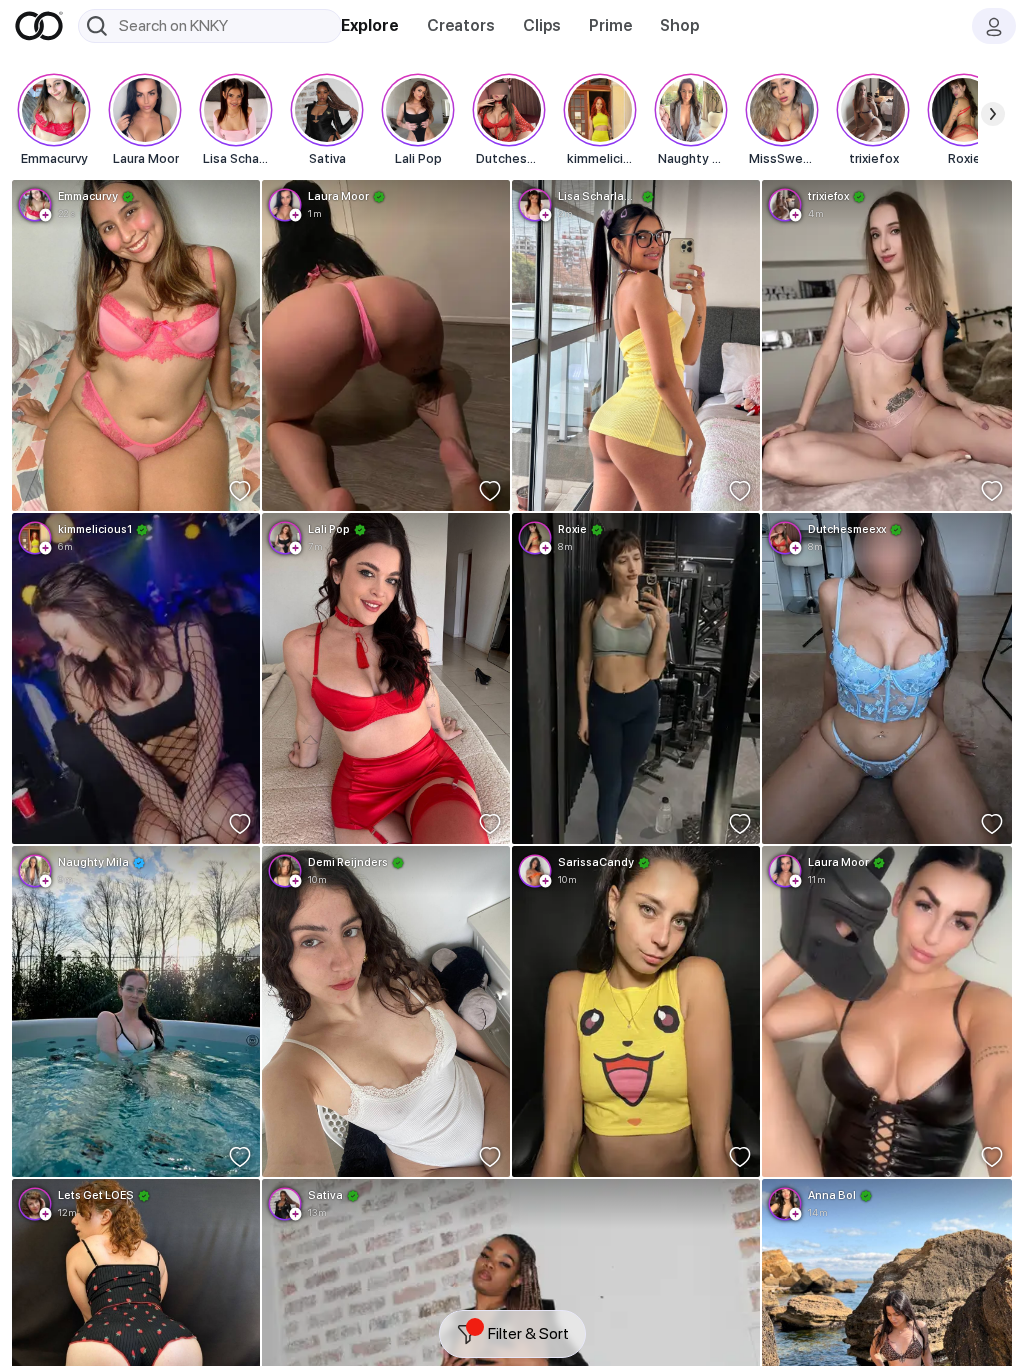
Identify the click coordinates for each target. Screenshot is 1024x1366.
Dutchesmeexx (847, 529)
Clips (542, 25)
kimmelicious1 (95, 529)
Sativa (325, 1195)
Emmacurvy (88, 196)
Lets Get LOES (96, 1195)
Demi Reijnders (348, 862)
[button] (46, 215)
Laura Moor (338, 196)
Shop (679, 25)
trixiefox (828, 196)
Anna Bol (832, 1195)
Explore (370, 25)
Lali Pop (329, 529)
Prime (610, 25)
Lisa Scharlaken (598, 196)
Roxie (572, 529)
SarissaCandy (596, 862)
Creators (461, 25)
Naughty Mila (93, 862)
